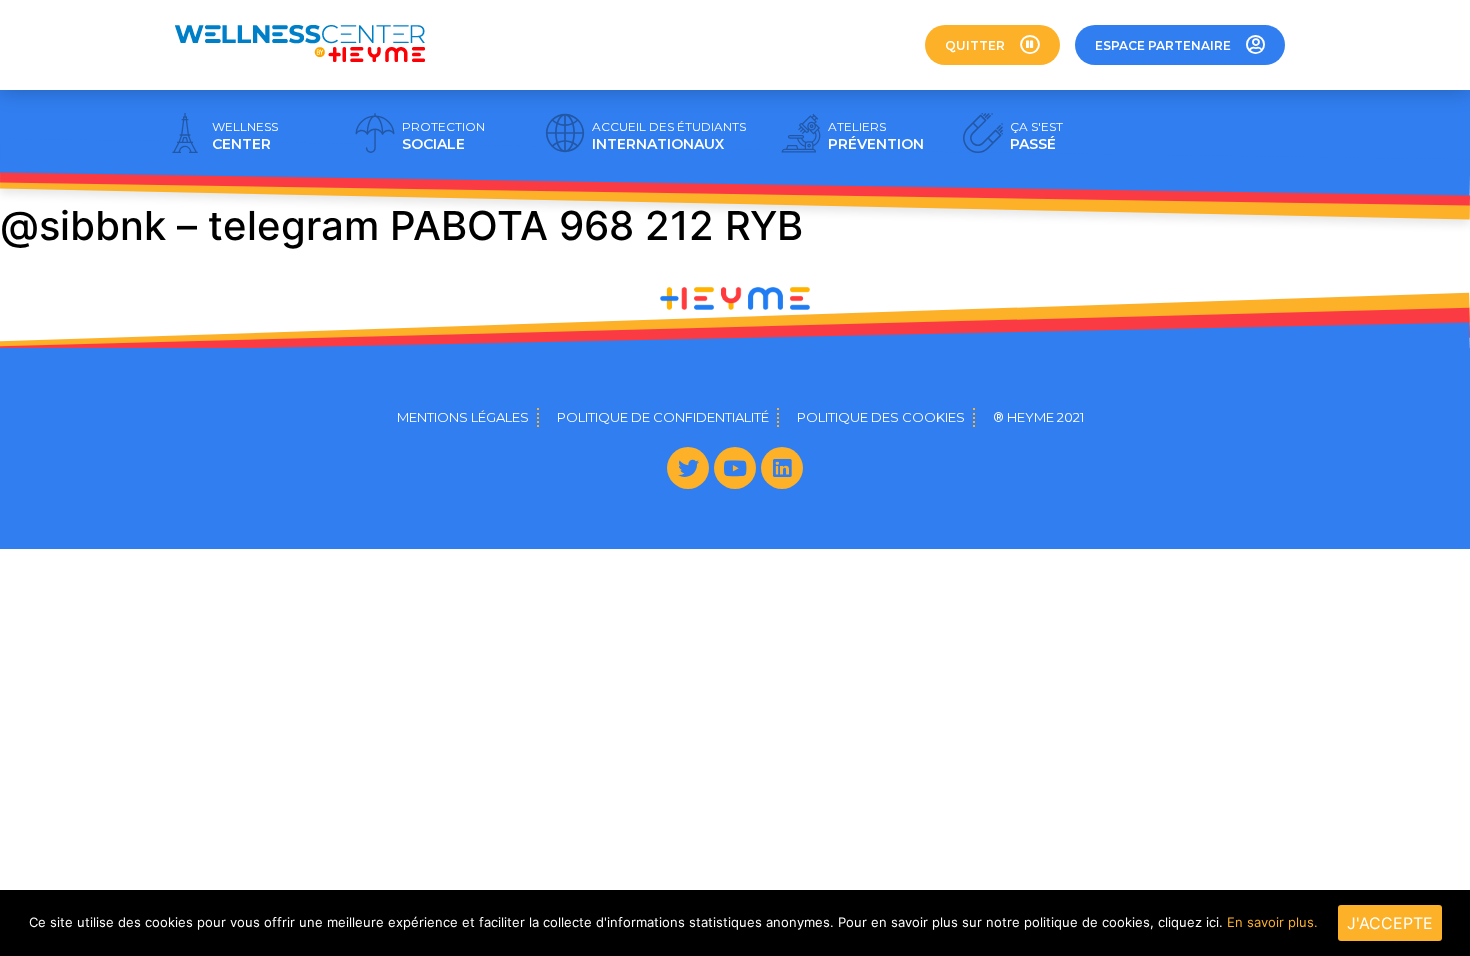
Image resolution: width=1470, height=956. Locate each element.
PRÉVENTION (876, 136)
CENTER (245, 136)
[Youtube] (735, 468)
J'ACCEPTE (1390, 923)
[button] (992, 45)
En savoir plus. (1272, 922)
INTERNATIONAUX (669, 136)
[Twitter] (688, 468)
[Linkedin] (782, 468)
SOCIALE (443, 136)
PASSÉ (1036, 136)
